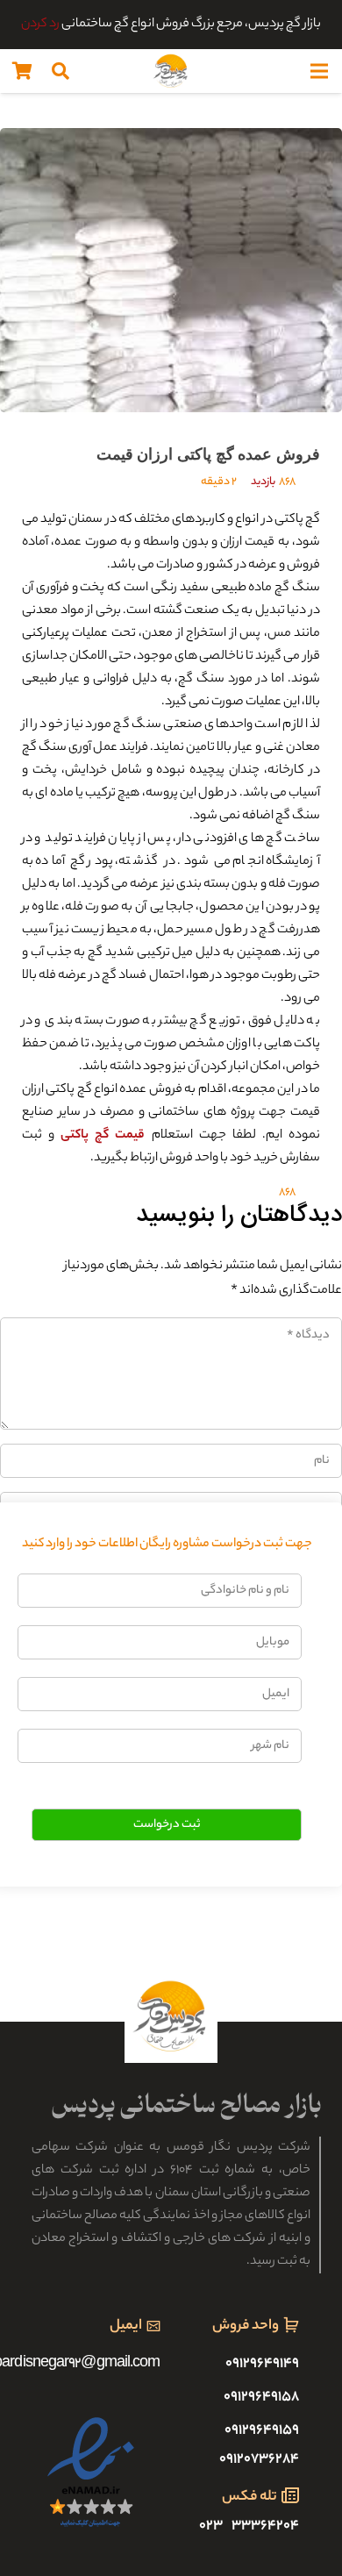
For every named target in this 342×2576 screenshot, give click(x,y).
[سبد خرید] (22, 71)
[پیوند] (171, 71)
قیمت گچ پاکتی (103, 1136)
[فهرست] (319, 71)
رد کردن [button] (40, 25)
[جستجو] (61, 71)
